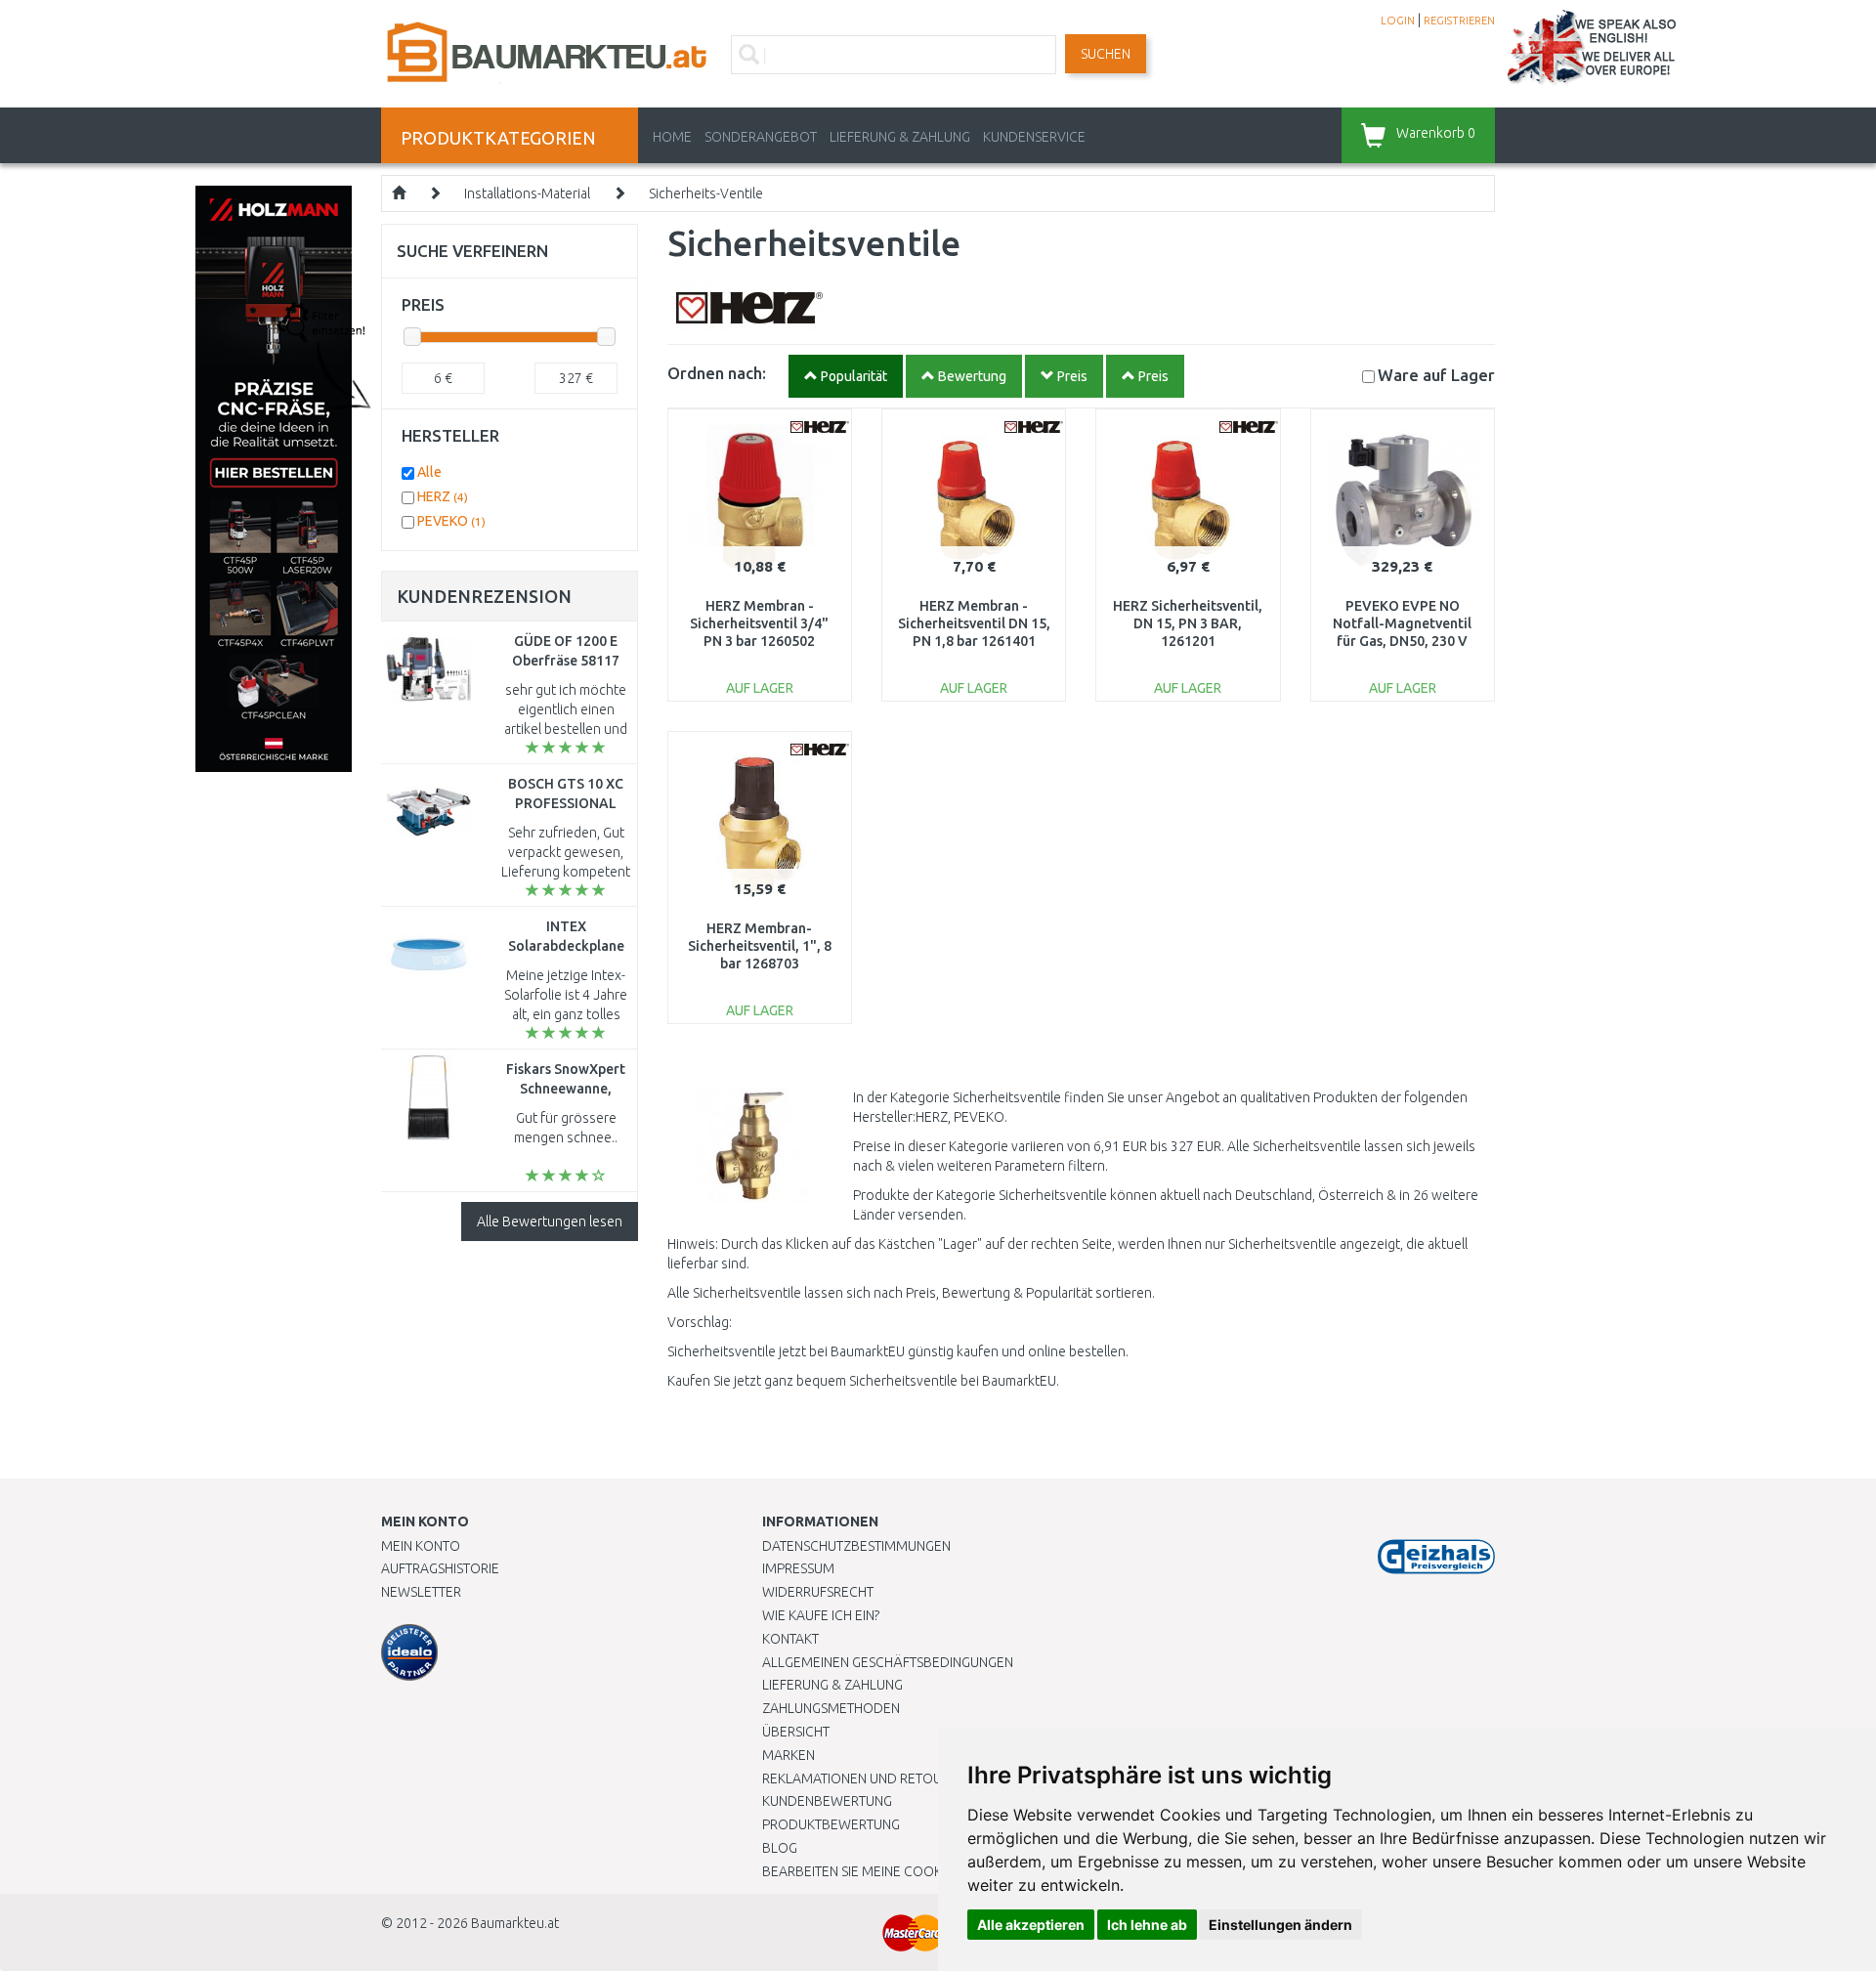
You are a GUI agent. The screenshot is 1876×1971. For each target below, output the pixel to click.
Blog (780, 1848)
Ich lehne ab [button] (1147, 1925)
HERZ (443, 496)
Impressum (798, 1568)
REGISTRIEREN (1459, 21)
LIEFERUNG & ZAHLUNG (900, 137)
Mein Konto (421, 1546)
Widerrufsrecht (818, 1592)
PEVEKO (451, 521)
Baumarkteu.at (515, 1923)
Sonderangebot (761, 137)
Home (672, 137)
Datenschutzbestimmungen (856, 1546)
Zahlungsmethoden (831, 1708)
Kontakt (790, 1639)
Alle (429, 472)
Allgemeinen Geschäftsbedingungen (888, 1662)
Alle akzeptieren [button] (1031, 1925)
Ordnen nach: (717, 373)
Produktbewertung (831, 1824)
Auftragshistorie (440, 1568)
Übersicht (796, 1732)
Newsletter (421, 1592)
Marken (789, 1755)
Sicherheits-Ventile (706, 193)
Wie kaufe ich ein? (821, 1615)
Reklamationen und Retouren (864, 1778)
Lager (1436, 375)
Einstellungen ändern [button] (1280, 1925)
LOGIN (1398, 21)
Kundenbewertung (827, 1801)
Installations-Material (527, 193)
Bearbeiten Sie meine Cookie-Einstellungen (908, 1871)
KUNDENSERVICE (1034, 137)
